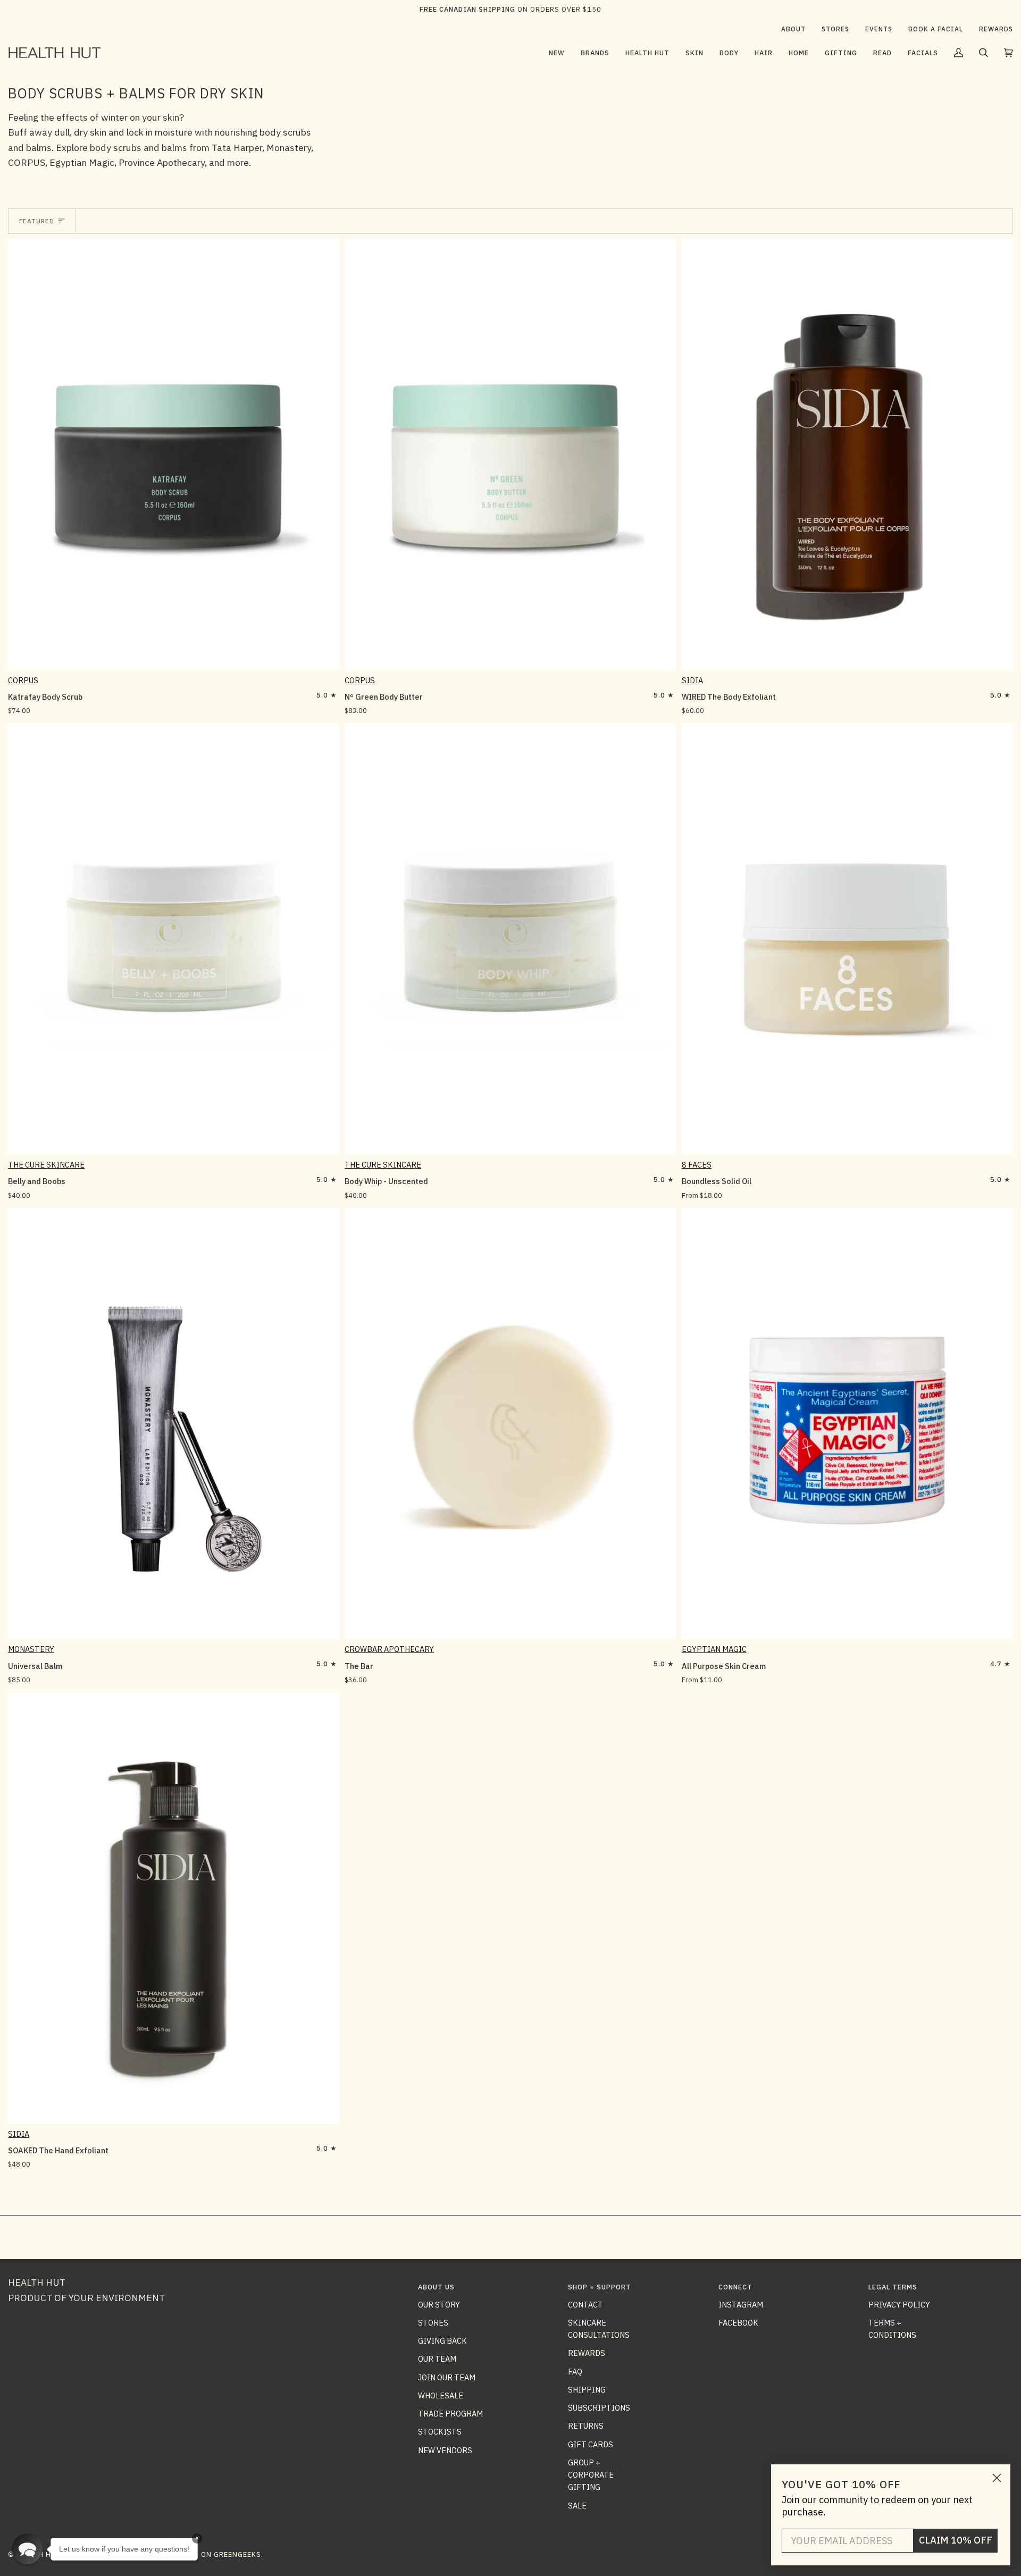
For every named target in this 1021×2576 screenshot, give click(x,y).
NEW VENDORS (445, 2450)
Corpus (23, 680)
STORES (433, 2323)
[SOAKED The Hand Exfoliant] (174, 1908)
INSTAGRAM (741, 2305)
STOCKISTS (440, 2432)
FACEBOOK (738, 2323)
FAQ (575, 2372)
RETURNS (586, 2426)
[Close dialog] (997, 2478)
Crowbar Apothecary (389, 1649)
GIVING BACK (442, 2341)
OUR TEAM (437, 2359)
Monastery (31, 1649)
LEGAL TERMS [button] (893, 2287)
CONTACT (585, 2305)
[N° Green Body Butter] (510, 455)
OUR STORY (439, 2305)
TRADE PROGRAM (450, 2414)
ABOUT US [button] (436, 2287)
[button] (595, 53)
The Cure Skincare (46, 1165)
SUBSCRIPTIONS (599, 2408)
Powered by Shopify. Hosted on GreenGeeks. (175, 2554)
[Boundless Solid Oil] (847, 939)
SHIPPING (587, 2390)
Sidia (692, 680)
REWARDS (587, 2353)
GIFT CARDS (591, 2444)
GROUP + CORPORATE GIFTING (591, 2475)
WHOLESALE (441, 2395)
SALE (577, 2506)
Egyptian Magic (714, 1649)
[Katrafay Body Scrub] (174, 455)
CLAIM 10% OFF (956, 2540)
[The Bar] (510, 1423)
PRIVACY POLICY (899, 2305)
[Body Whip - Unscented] (510, 939)
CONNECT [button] (735, 2287)
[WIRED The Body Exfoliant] (847, 455)
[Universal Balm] (174, 1423)
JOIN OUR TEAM (447, 2377)
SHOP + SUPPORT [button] (600, 2287)
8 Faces (697, 1165)
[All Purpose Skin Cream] (847, 1423)
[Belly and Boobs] (174, 939)
